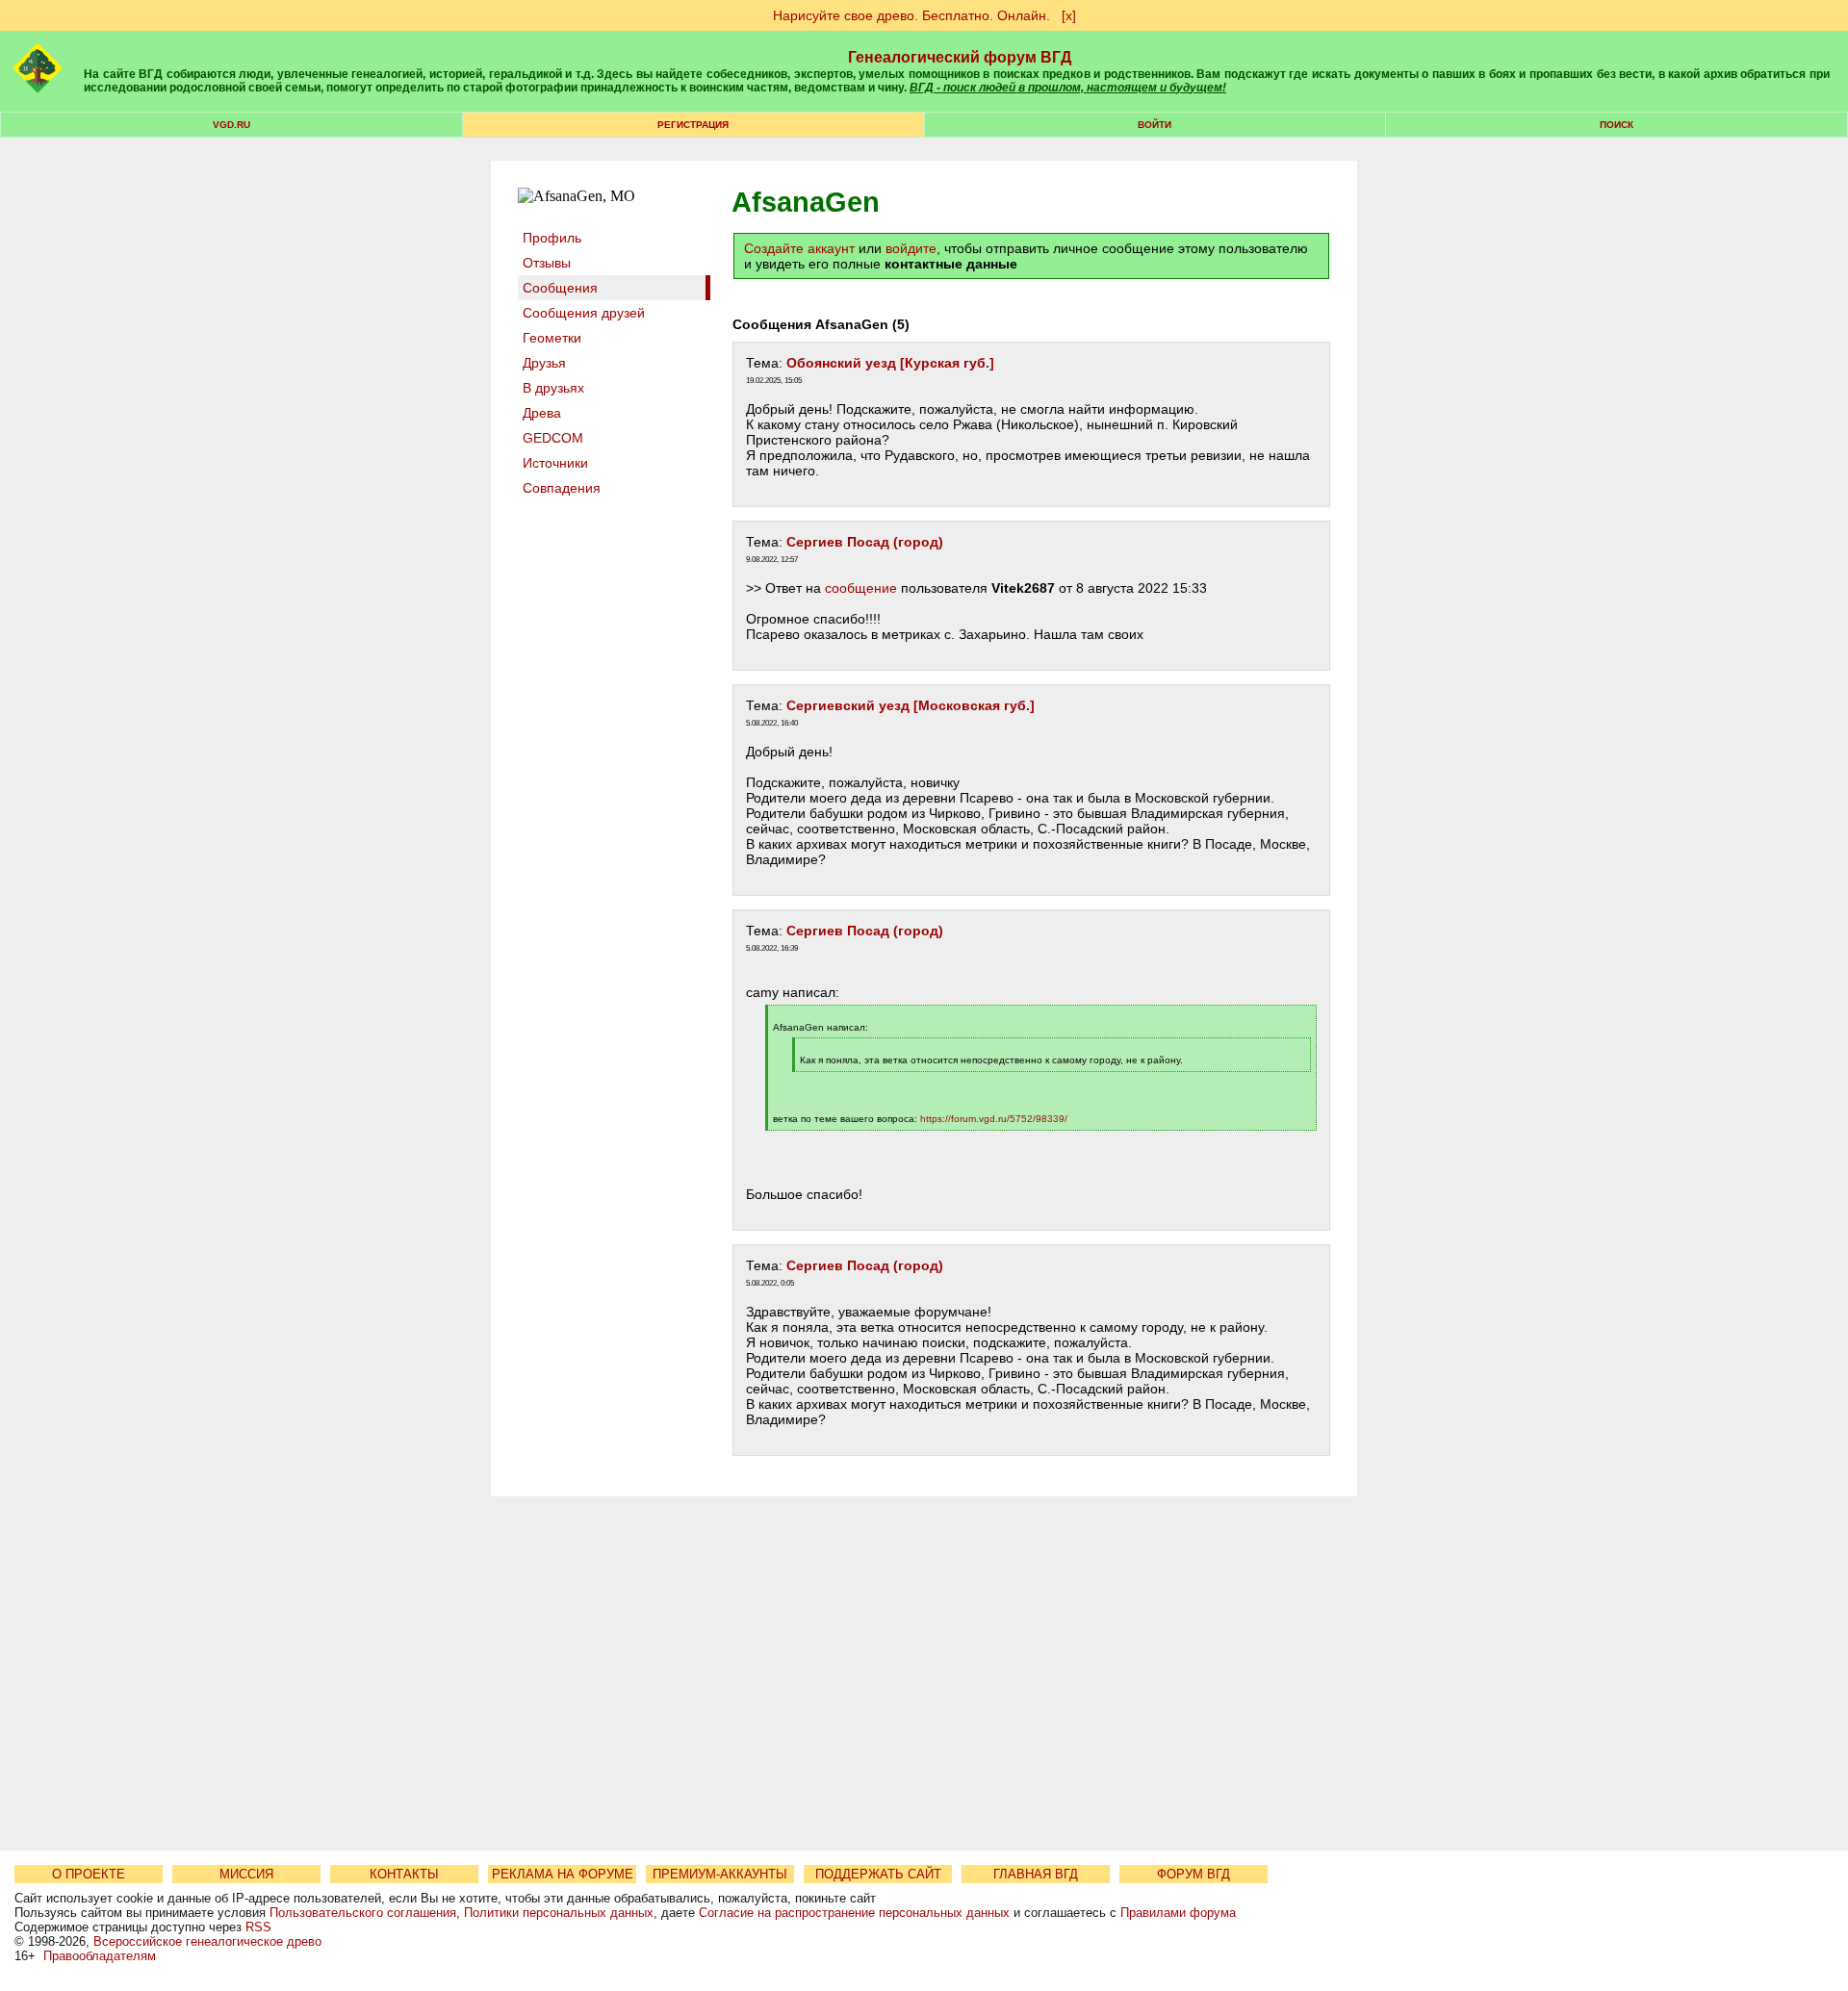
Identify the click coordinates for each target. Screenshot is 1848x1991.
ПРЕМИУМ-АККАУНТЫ (720, 1874)
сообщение (861, 588)
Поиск (1617, 125)
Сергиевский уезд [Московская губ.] (911, 705)
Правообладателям (100, 1956)
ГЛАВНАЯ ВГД (1036, 1874)
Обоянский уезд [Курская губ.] (890, 363)
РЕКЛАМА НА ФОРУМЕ (563, 1874)
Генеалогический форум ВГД (960, 57)
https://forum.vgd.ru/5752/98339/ (994, 1119)
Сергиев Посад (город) (865, 542)
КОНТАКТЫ (404, 1874)
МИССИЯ (246, 1874)
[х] (1069, 15)
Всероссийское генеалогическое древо (207, 1941)
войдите (911, 248)
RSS (258, 1927)
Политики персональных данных (559, 1913)
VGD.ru (231, 125)
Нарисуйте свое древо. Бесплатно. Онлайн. (911, 15)
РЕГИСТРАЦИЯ (693, 125)
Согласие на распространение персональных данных (854, 1913)
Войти (1155, 125)
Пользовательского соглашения (363, 1913)
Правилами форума (1178, 1913)
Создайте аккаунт (799, 248)
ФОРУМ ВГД (1193, 1874)
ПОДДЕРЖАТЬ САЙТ (878, 1874)
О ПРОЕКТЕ (89, 1874)
